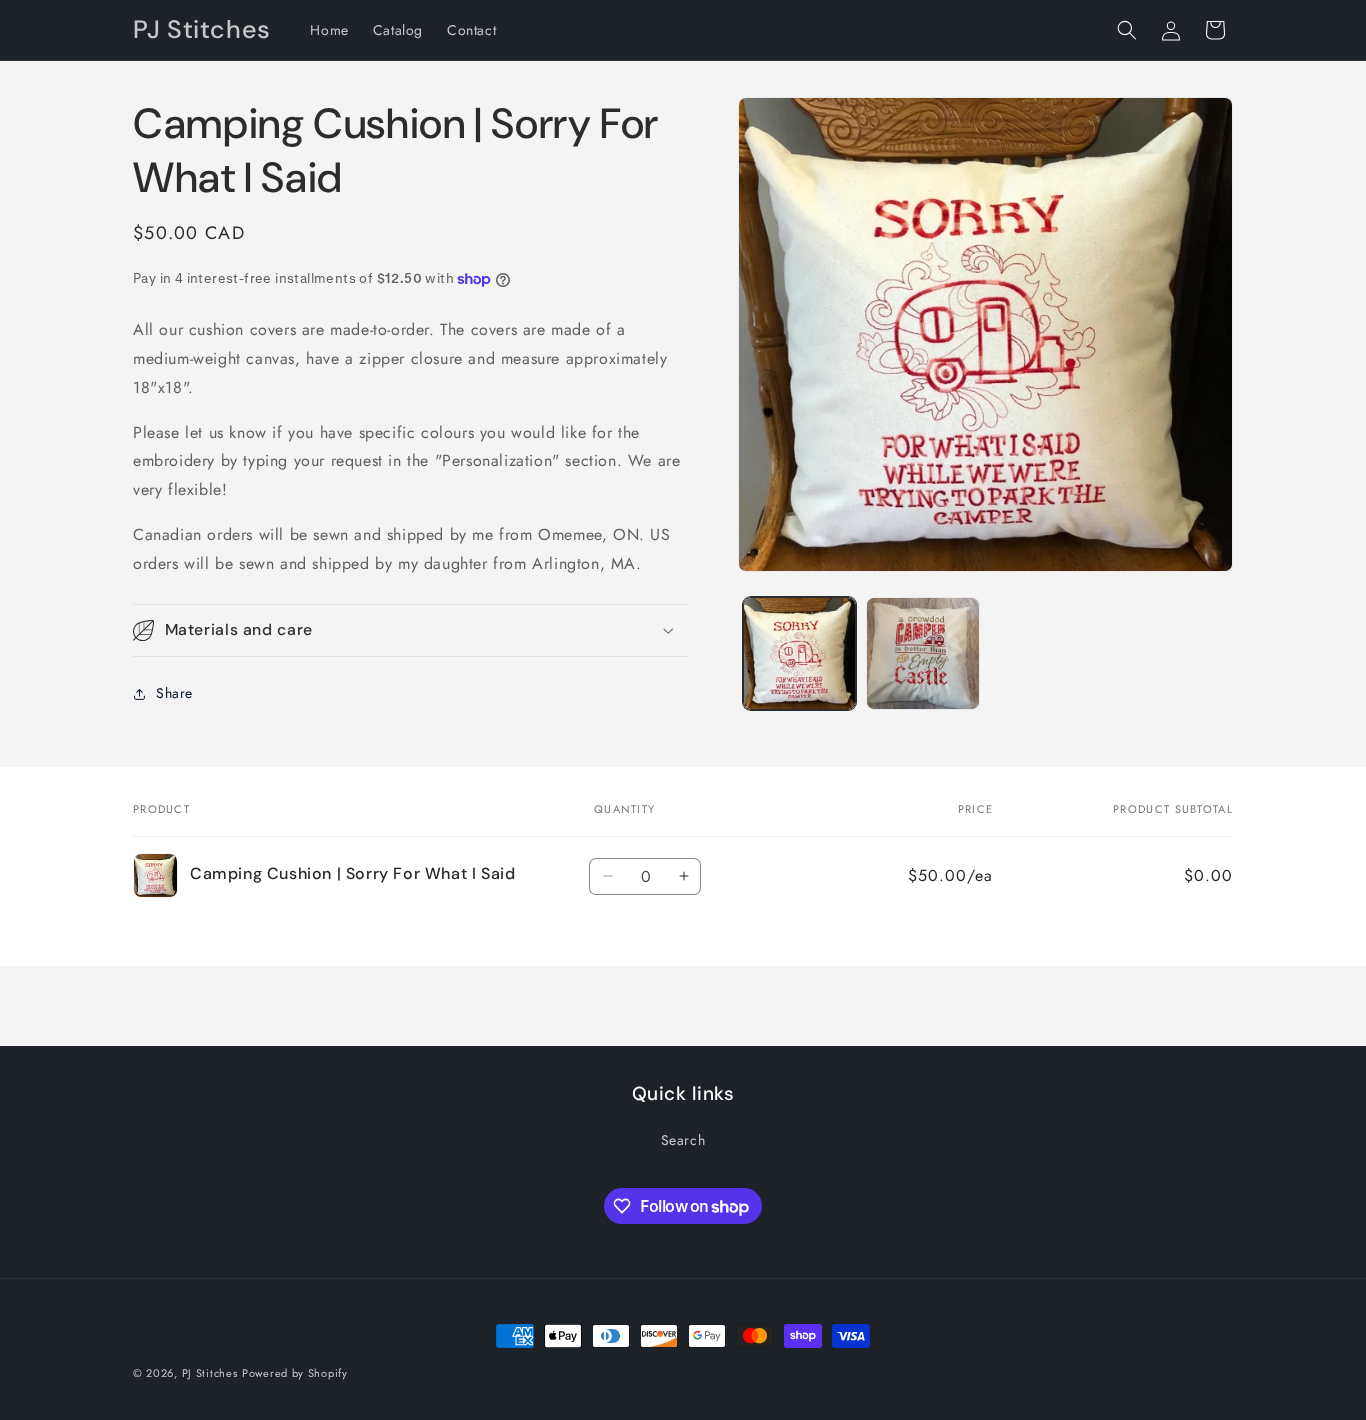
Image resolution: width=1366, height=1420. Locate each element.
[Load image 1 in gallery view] (799, 653)
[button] (1127, 30)
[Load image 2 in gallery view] (922, 653)
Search (683, 1140)
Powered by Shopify (295, 1373)
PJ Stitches (210, 1373)
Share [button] (174, 693)
